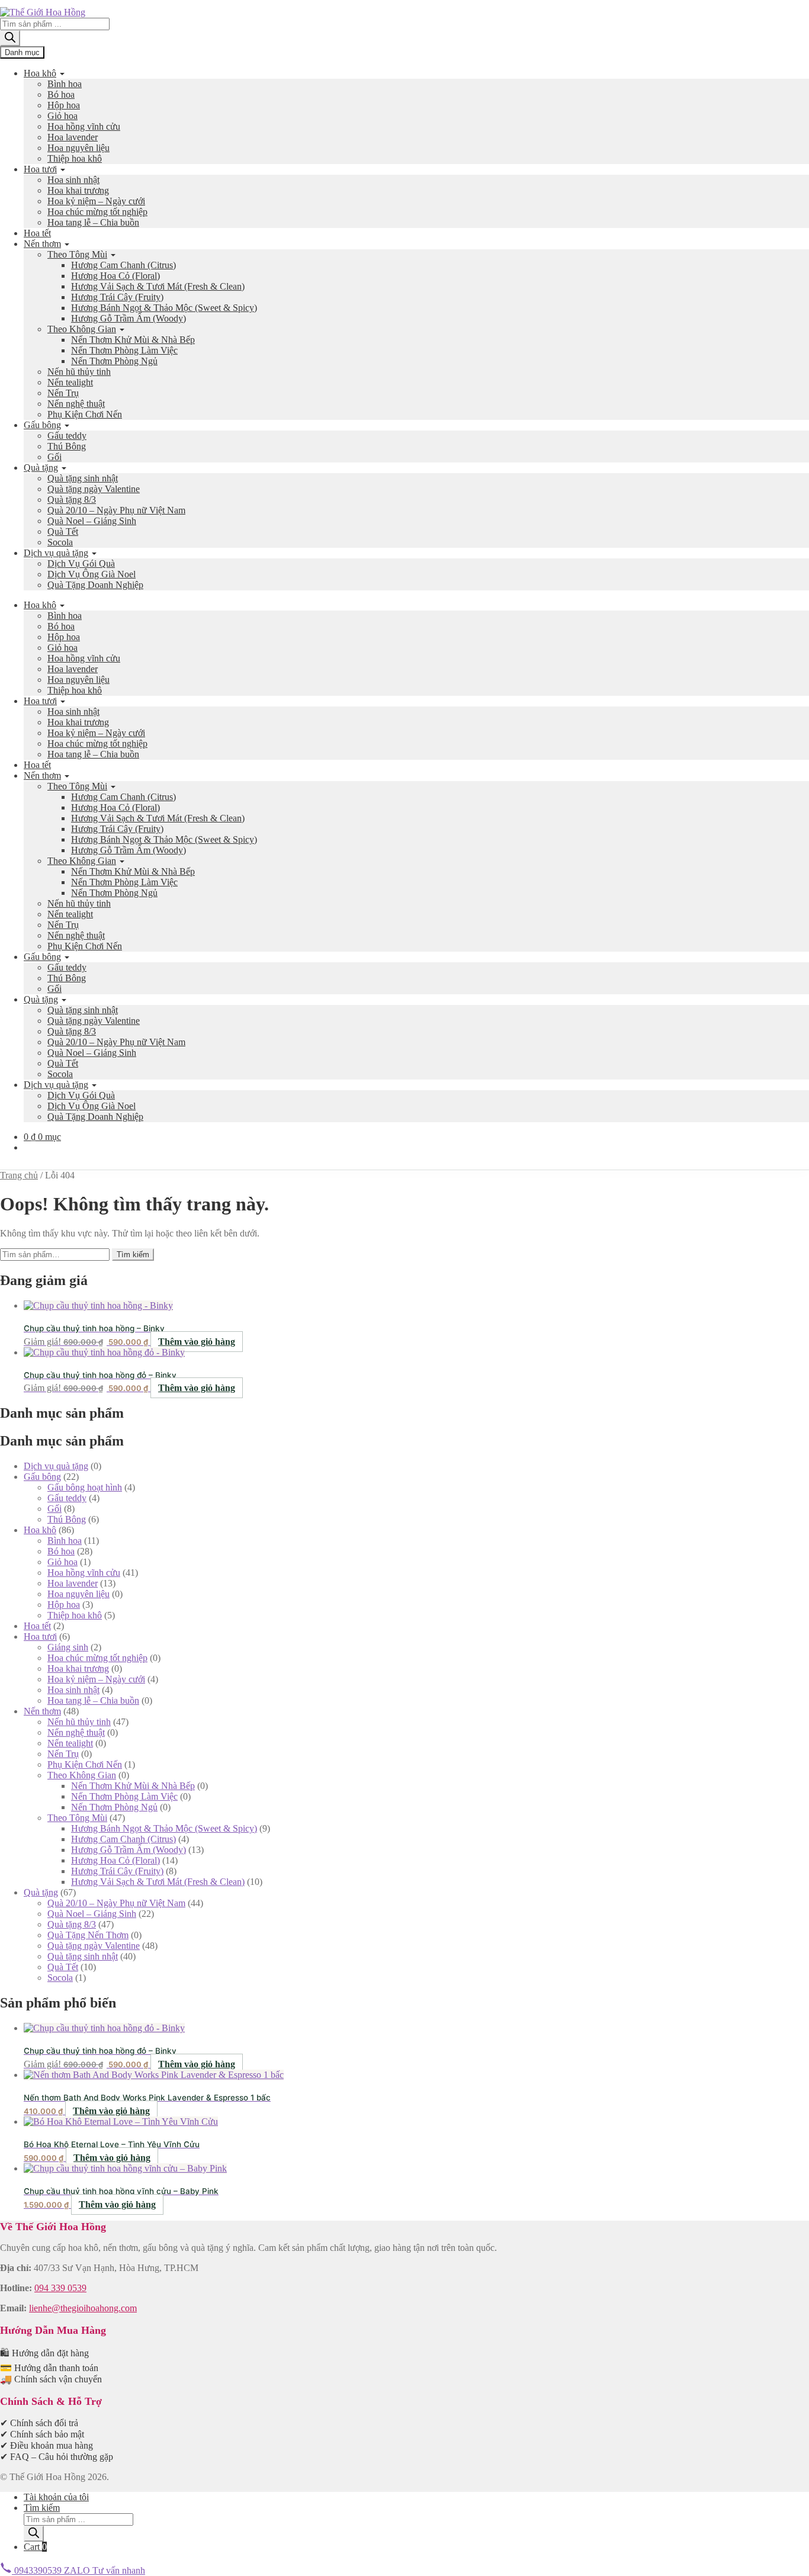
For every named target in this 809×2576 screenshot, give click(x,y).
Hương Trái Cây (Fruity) (117, 297)
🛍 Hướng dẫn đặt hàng (44, 2353)
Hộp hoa (64, 105)
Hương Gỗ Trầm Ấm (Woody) (129, 318)
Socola (60, 542)
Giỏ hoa (62, 116)
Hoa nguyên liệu (78, 148)
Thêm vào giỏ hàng (197, 1342)
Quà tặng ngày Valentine (94, 489)
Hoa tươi (40, 169)
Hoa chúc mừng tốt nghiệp (97, 212)
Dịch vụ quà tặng (56, 553)
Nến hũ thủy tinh (79, 372)
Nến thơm (42, 244)
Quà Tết (63, 531)
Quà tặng (41, 468)
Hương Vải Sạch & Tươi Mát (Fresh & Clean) (158, 286)
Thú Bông (67, 446)
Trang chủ (19, 1175)
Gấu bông (42, 425)
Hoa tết (37, 233)
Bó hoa (61, 94)
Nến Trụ (63, 393)
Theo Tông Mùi (77, 254)
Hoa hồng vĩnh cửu (84, 126)
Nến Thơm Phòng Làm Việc (124, 350)
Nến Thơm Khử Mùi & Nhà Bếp (133, 340)
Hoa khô (40, 73)
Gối (54, 457)
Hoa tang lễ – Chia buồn (93, 222)
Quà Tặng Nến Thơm (88, 1935)
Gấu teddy (67, 436)
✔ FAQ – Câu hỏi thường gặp (57, 2457)
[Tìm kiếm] (10, 38)
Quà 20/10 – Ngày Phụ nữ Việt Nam (116, 510)
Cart (35, 2547)
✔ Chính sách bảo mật (42, 2434)
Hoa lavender (73, 137)
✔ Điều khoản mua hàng (46, 2445)
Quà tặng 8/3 (72, 500)
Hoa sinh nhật (73, 180)
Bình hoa (65, 84)
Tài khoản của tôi (56, 2497)
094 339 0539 (60, 2288)
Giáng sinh (68, 1647)
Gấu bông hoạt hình (85, 1487)
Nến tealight (70, 382)
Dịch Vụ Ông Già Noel (92, 574)
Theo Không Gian (82, 329)
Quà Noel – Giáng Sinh (92, 521)
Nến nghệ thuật (76, 404)
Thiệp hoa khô (75, 158)
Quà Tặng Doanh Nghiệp (95, 585)
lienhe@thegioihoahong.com (83, 2308)
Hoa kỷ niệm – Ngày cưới (96, 201)
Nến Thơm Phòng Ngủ (114, 361)
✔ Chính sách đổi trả (39, 2423)
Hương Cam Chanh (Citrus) (123, 265)
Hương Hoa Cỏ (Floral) (115, 276)
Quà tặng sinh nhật (83, 478)
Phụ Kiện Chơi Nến (85, 414)
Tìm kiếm (133, 1255)
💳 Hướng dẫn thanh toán (49, 2368)
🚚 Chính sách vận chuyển (51, 2379)
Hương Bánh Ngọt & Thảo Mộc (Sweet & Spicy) (164, 308)
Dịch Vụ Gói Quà (81, 563)
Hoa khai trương (78, 190)
